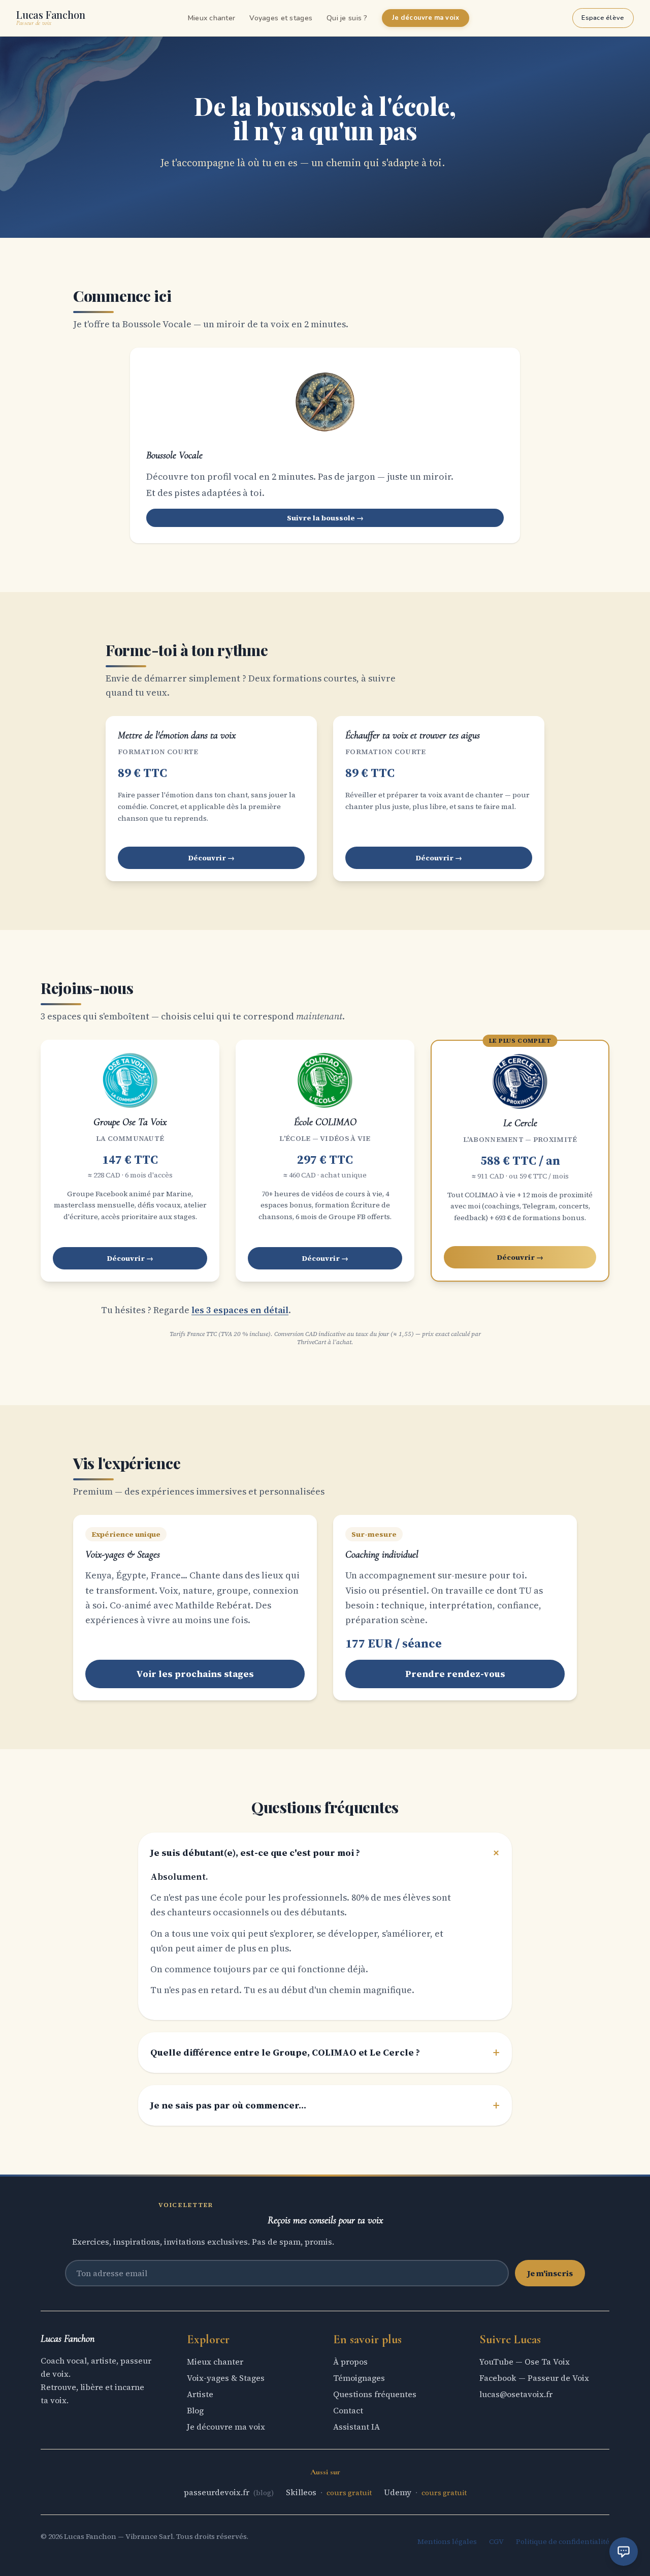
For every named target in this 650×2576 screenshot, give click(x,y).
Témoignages (359, 2378)
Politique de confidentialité (563, 2541)
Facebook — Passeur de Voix (534, 2378)
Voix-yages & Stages (226, 2378)
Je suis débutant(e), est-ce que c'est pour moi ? (325, 1853)
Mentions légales (447, 2541)
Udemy (399, 2492)
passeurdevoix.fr (218, 2492)
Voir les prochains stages (195, 1674)
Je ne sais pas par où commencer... (325, 2105)
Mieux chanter (212, 18)
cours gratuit (349, 2493)
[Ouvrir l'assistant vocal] (624, 2552)
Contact (348, 2410)
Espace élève (603, 18)
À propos (350, 2362)
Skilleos (302, 2492)
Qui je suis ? (347, 18)
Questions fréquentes (375, 2394)
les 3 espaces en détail (240, 1310)
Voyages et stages (281, 18)
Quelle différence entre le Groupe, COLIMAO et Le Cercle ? (325, 2053)
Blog (195, 2410)
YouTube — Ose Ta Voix (525, 2362)
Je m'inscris (550, 2273)
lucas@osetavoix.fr (516, 2394)
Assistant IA (356, 2427)
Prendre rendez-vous (455, 1674)
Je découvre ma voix (426, 18)
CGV (496, 2541)
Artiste (200, 2394)
